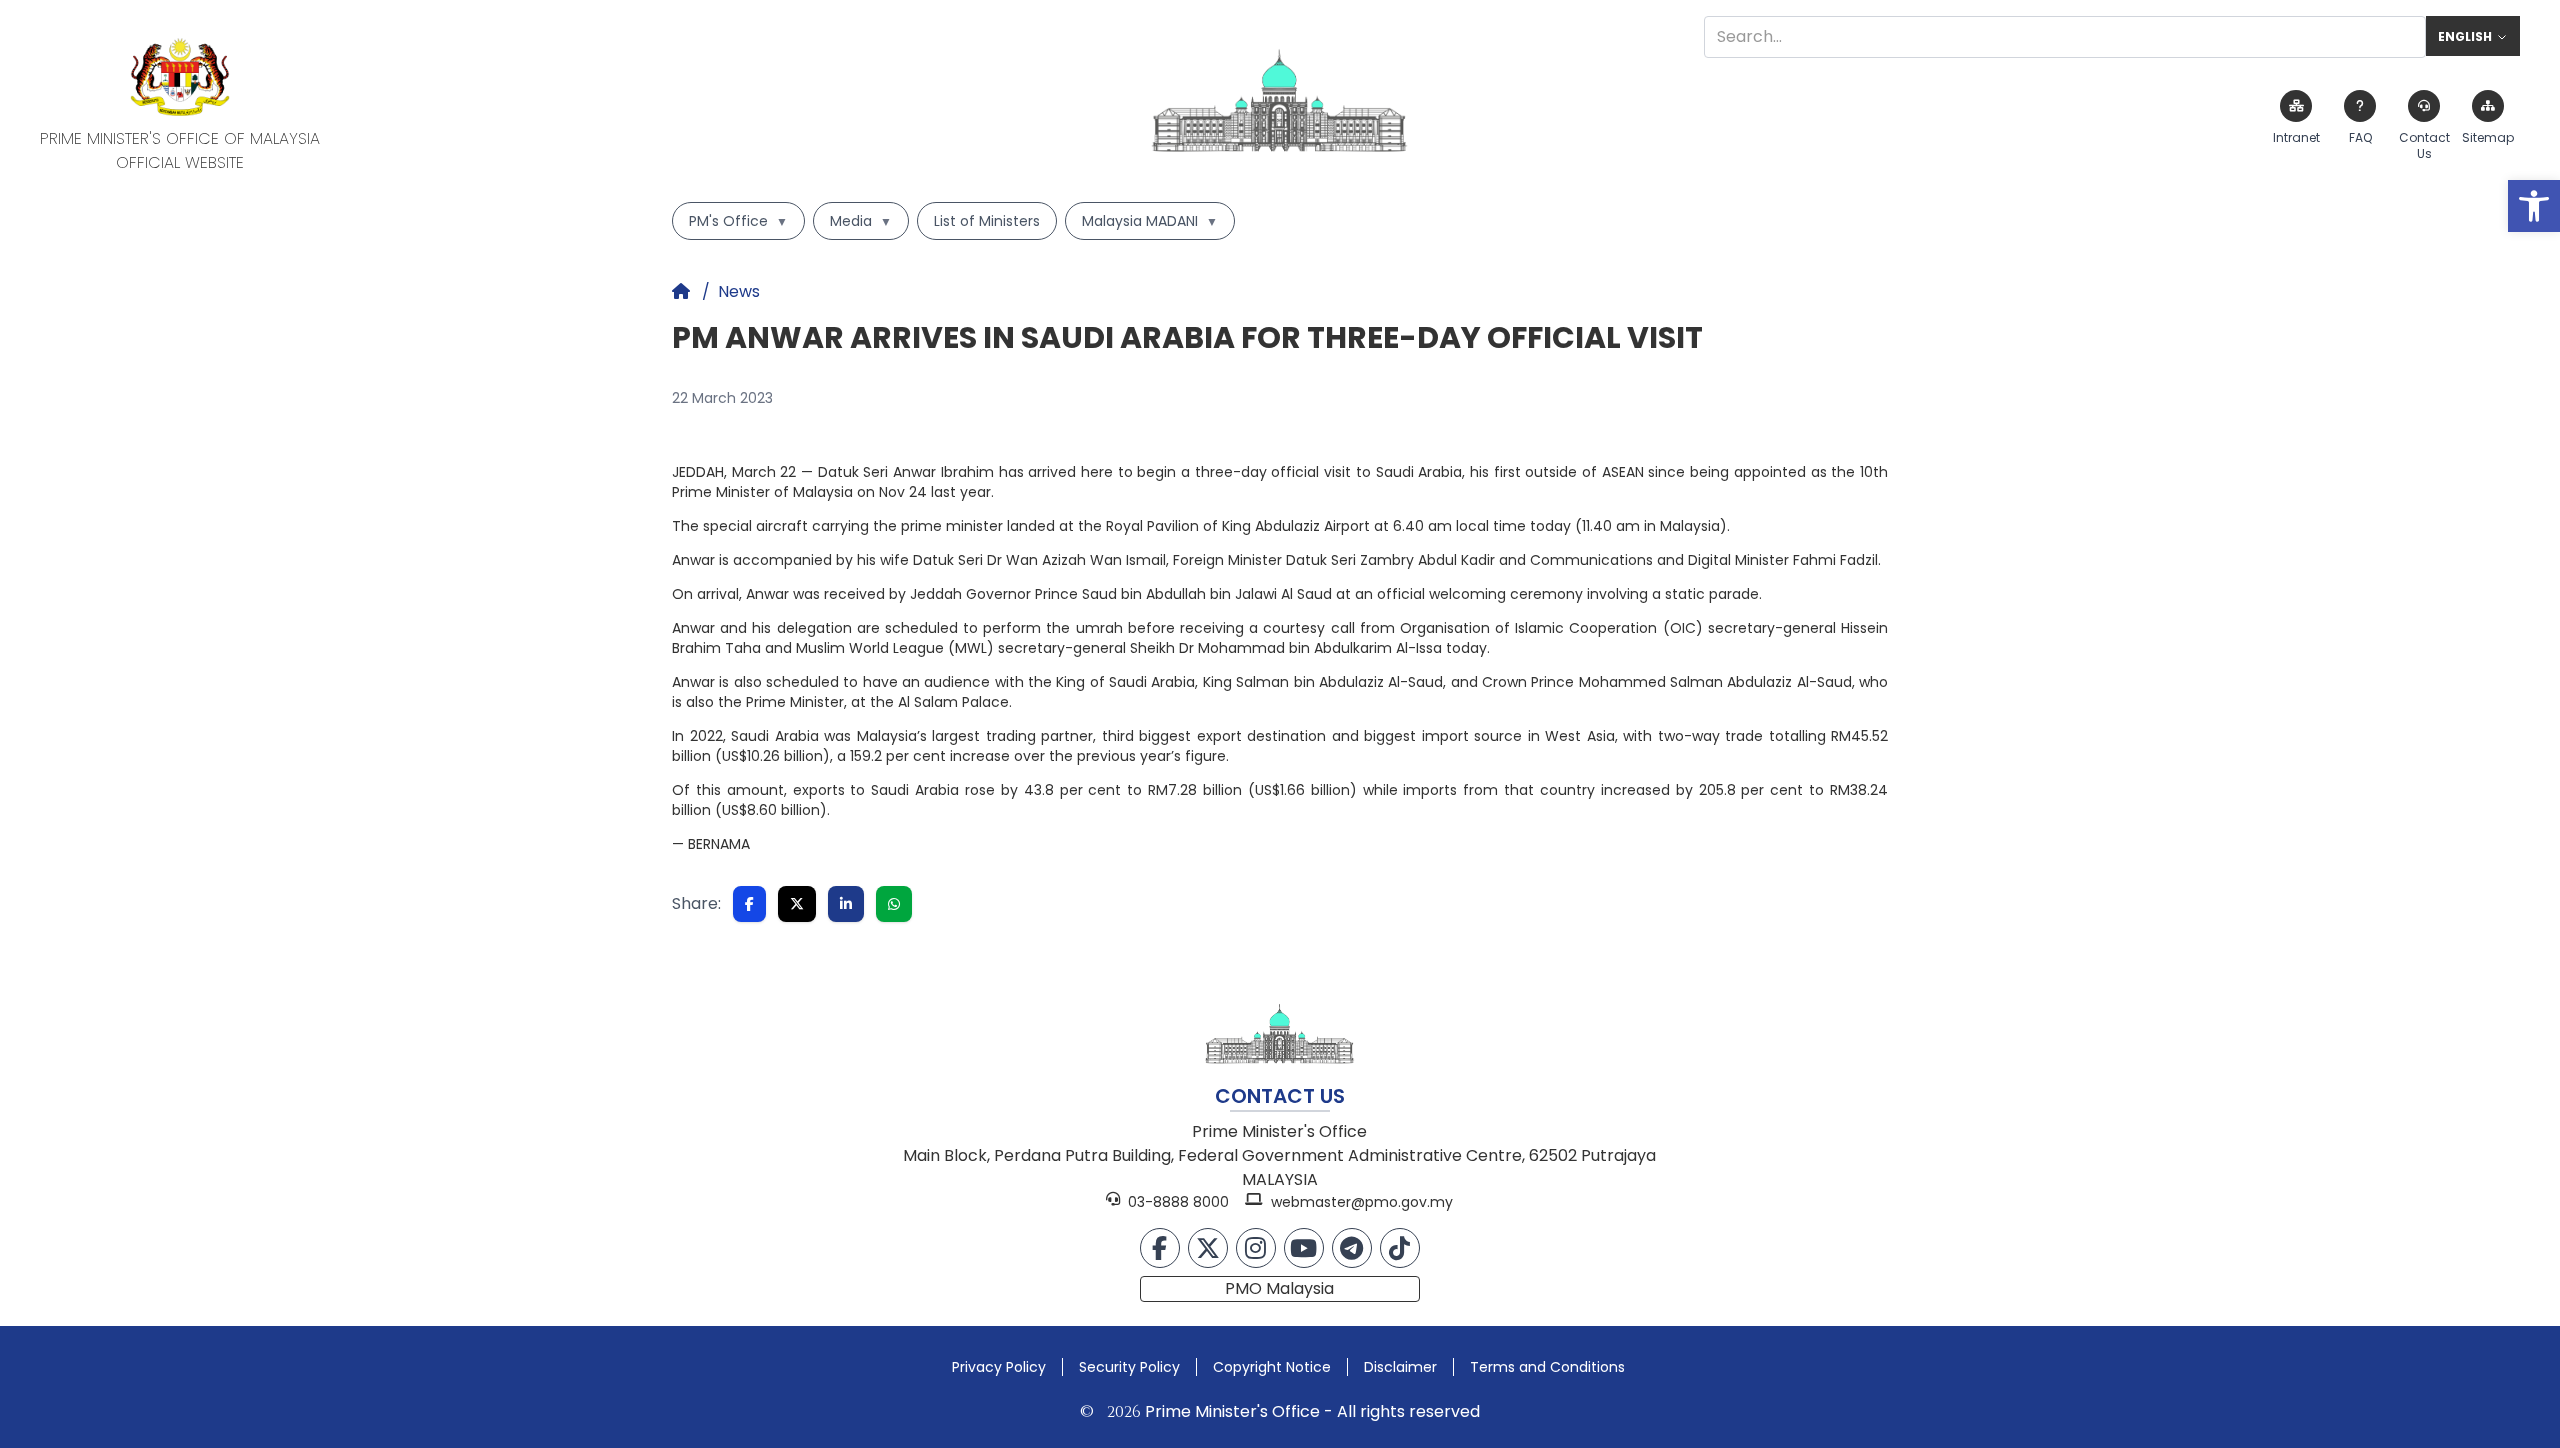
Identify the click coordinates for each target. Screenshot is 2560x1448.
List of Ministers (987, 221)
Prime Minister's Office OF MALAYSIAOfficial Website (180, 150)
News (739, 291)
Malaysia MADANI (1150, 221)
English (2465, 37)
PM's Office (738, 221)
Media (861, 221)
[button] (2534, 206)
